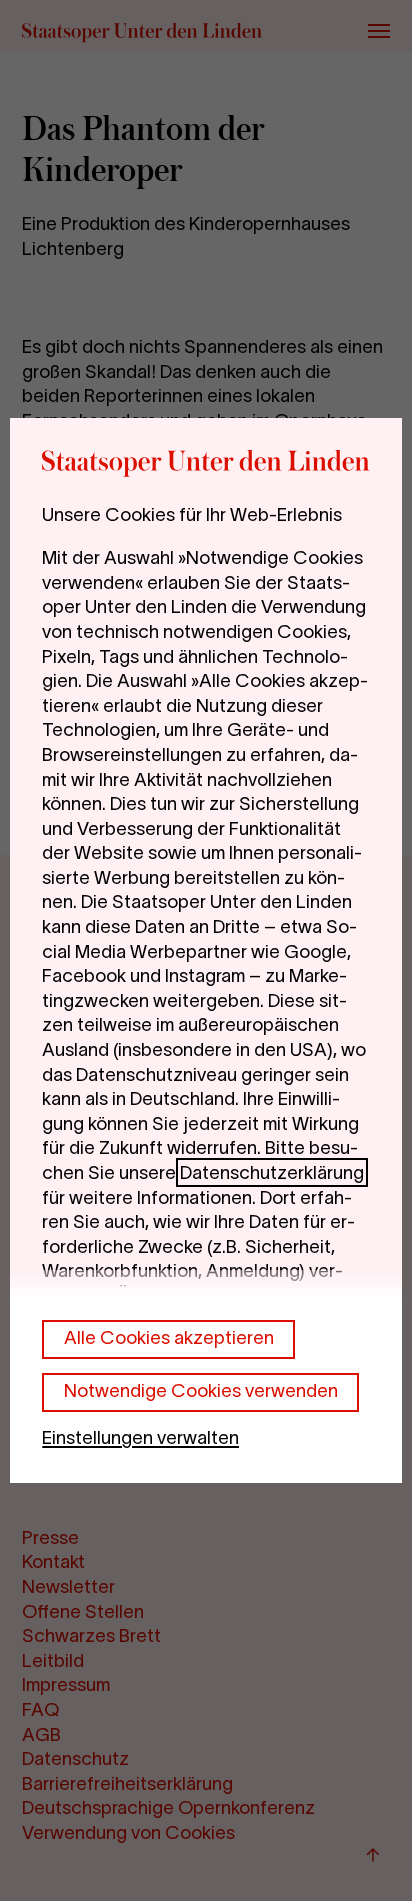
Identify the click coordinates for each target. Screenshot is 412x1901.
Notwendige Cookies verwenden (201, 1390)
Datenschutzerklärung (272, 1172)
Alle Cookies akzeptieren (169, 1337)
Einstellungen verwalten (140, 1437)
